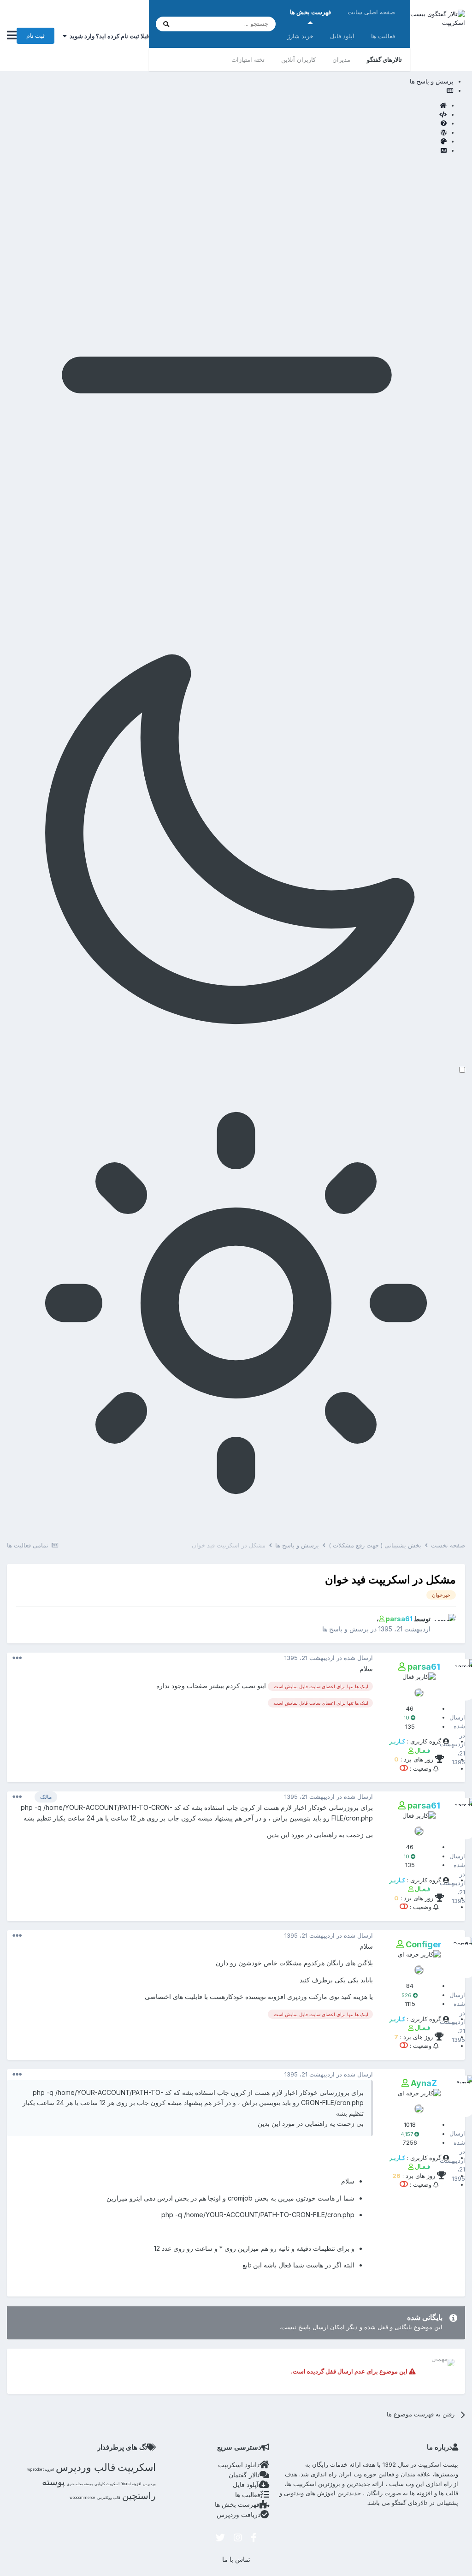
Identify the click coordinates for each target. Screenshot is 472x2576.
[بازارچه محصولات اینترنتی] (227, 151)
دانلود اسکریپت (239, 2465)
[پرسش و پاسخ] (227, 124)
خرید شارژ (300, 36)
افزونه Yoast (131, 2484)
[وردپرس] (227, 133)
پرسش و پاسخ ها (345, 1629)
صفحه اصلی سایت (371, 12)
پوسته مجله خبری (80, 2484)
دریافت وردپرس (239, 2514)
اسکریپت (137, 2467)
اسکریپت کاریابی (107, 2484)
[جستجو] (166, 24)
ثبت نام (35, 36)
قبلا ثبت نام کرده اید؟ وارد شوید (108, 36)
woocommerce (83, 2498)
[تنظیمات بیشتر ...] (17, 1658)
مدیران (341, 59)
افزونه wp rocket (41, 2469)
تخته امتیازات (248, 59)
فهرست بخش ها (310, 12)
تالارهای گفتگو (384, 59)
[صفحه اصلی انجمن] (227, 106)
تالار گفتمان (244, 2475)
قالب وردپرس (86, 2467)
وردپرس (149, 2484)
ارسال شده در (329, 1658)
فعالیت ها (383, 36)
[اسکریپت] (227, 115)
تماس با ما (236, 2559)
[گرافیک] (227, 142)
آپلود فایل (342, 36)
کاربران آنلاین (298, 59)
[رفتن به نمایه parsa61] (446, 1624)
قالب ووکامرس (109, 2498)
